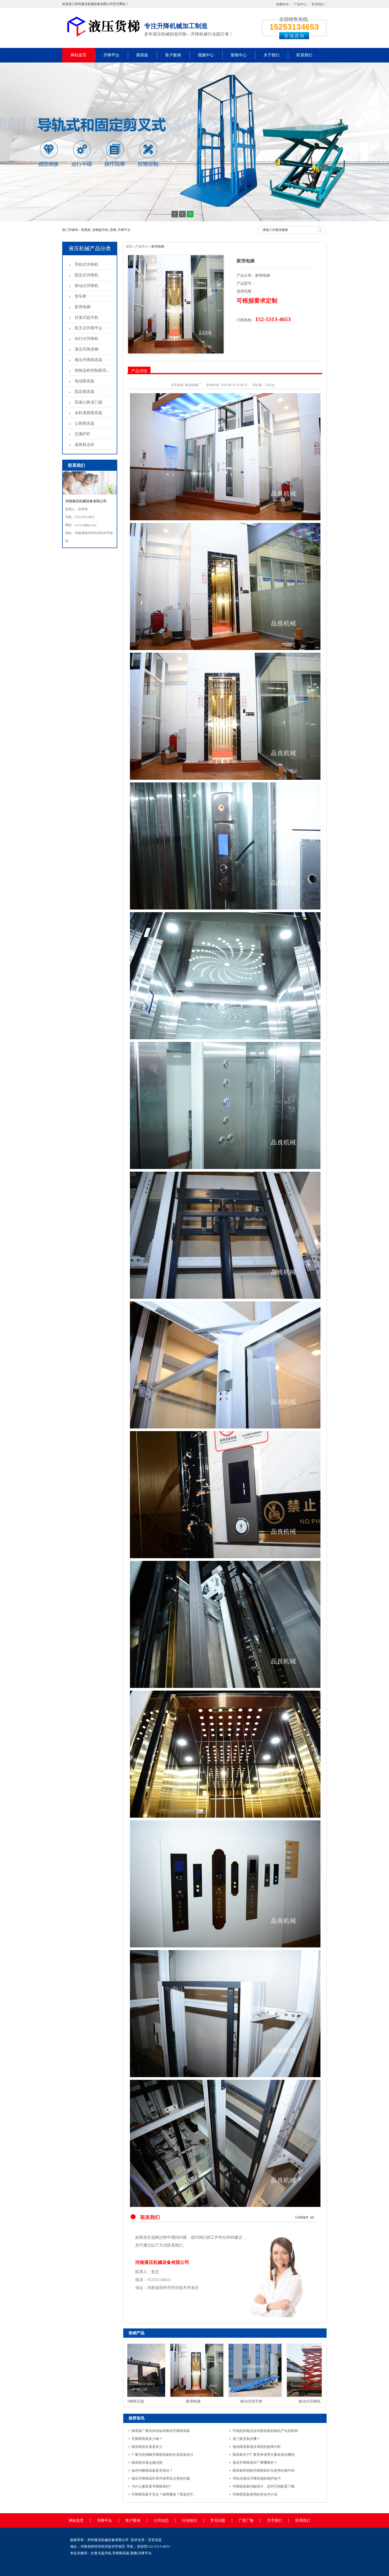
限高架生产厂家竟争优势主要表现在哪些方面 (266, 2455)
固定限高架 (85, 392)
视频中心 (206, 55)
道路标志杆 (85, 445)
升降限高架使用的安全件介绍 (255, 2494)
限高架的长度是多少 (147, 2447)
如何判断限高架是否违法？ (152, 2470)
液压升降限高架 (89, 360)
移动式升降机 (87, 286)
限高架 (142, 55)
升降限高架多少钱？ (147, 2439)
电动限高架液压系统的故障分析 (257, 2447)
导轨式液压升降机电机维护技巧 (257, 2478)
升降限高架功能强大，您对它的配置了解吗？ (266, 2486)
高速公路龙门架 (89, 402)
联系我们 (318, 4)
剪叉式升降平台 (89, 328)
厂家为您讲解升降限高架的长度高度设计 (162, 2455)
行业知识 (189, 2521)
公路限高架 (85, 423)
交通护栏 (83, 434)
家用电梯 (83, 307)
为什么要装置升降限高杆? (151, 2486)
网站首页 (79, 55)
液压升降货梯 (87, 349)
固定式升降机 (87, 275)
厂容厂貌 (246, 2521)
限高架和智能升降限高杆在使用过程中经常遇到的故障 (266, 2470)
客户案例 (173, 55)
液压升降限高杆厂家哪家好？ (255, 2463)
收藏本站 (282, 4)
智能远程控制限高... (92, 370)
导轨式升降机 (87, 265)
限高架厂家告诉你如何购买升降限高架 (161, 2431)
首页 (129, 247)
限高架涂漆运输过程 (147, 2463)
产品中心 (300, 4)
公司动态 (161, 2521)
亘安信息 (155, 2540)
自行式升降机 (87, 339)
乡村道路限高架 (89, 413)
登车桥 (81, 296)
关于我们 (272, 55)
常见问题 (218, 2521)
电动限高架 (85, 381)
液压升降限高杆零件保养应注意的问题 (161, 2478)
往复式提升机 (87, 317)
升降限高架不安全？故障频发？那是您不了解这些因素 (165, 2494)
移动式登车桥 (196, 2401)
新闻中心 (239, 55)
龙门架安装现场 (313, 2401)
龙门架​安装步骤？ (246, 2439)
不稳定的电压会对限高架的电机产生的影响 (265, 2431)
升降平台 (111, 55)
